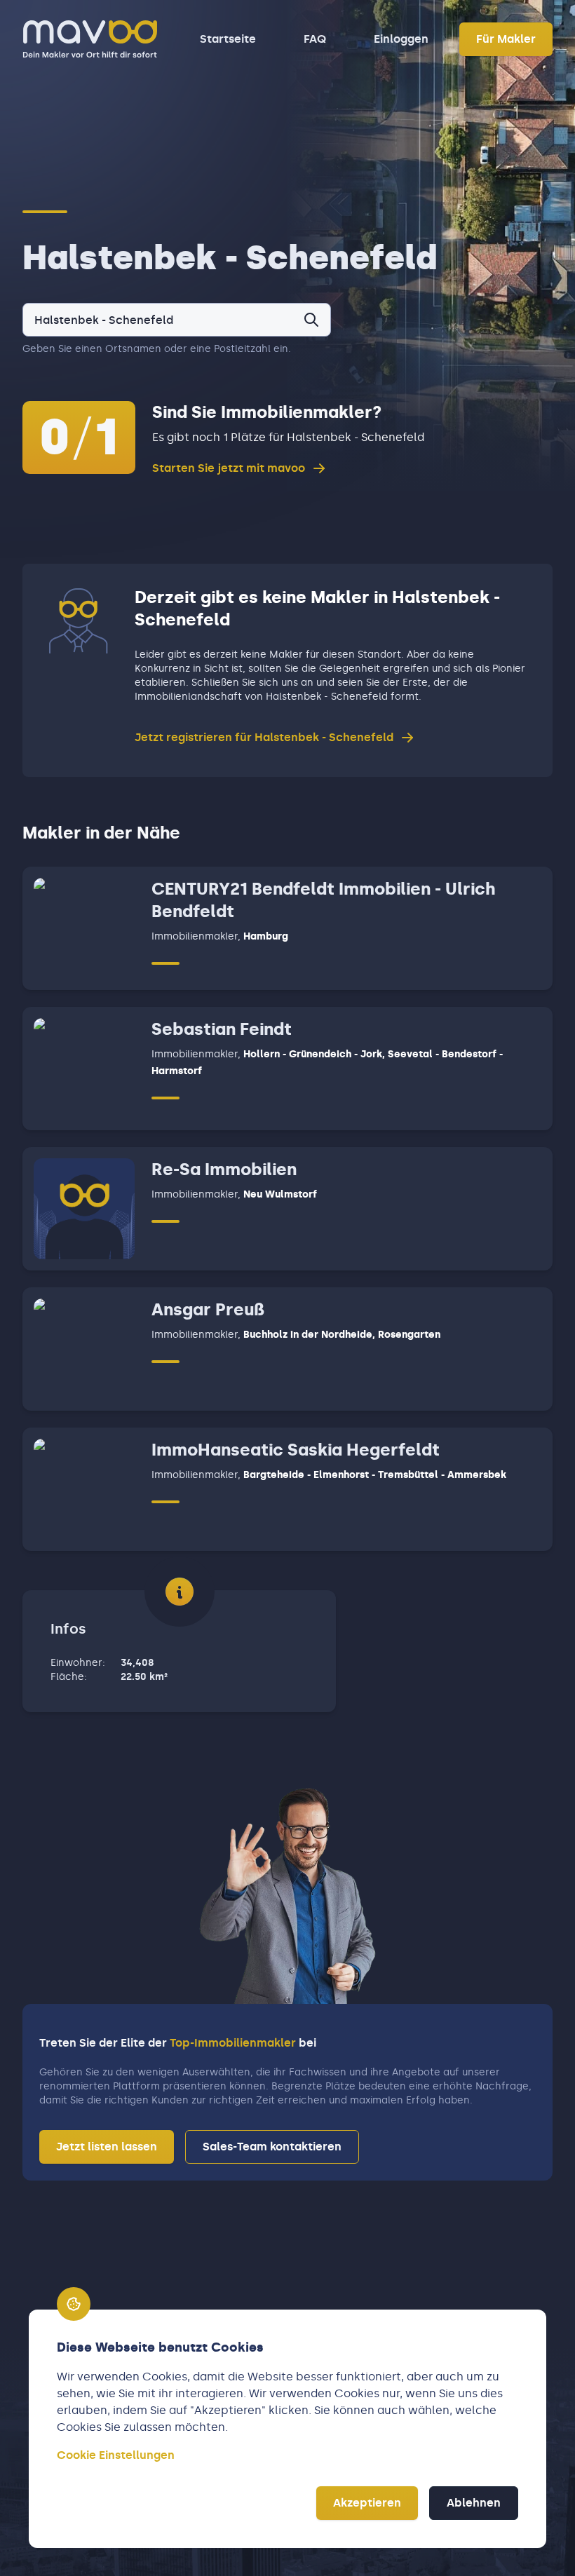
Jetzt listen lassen (107, 2147)
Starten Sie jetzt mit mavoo (229, 468)
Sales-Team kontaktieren (272, 2147)
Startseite (228, 39)
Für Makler (506, 39)
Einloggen (401, 39)
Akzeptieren (367, 2503)
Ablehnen (474, 2503)
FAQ (315, 39)
